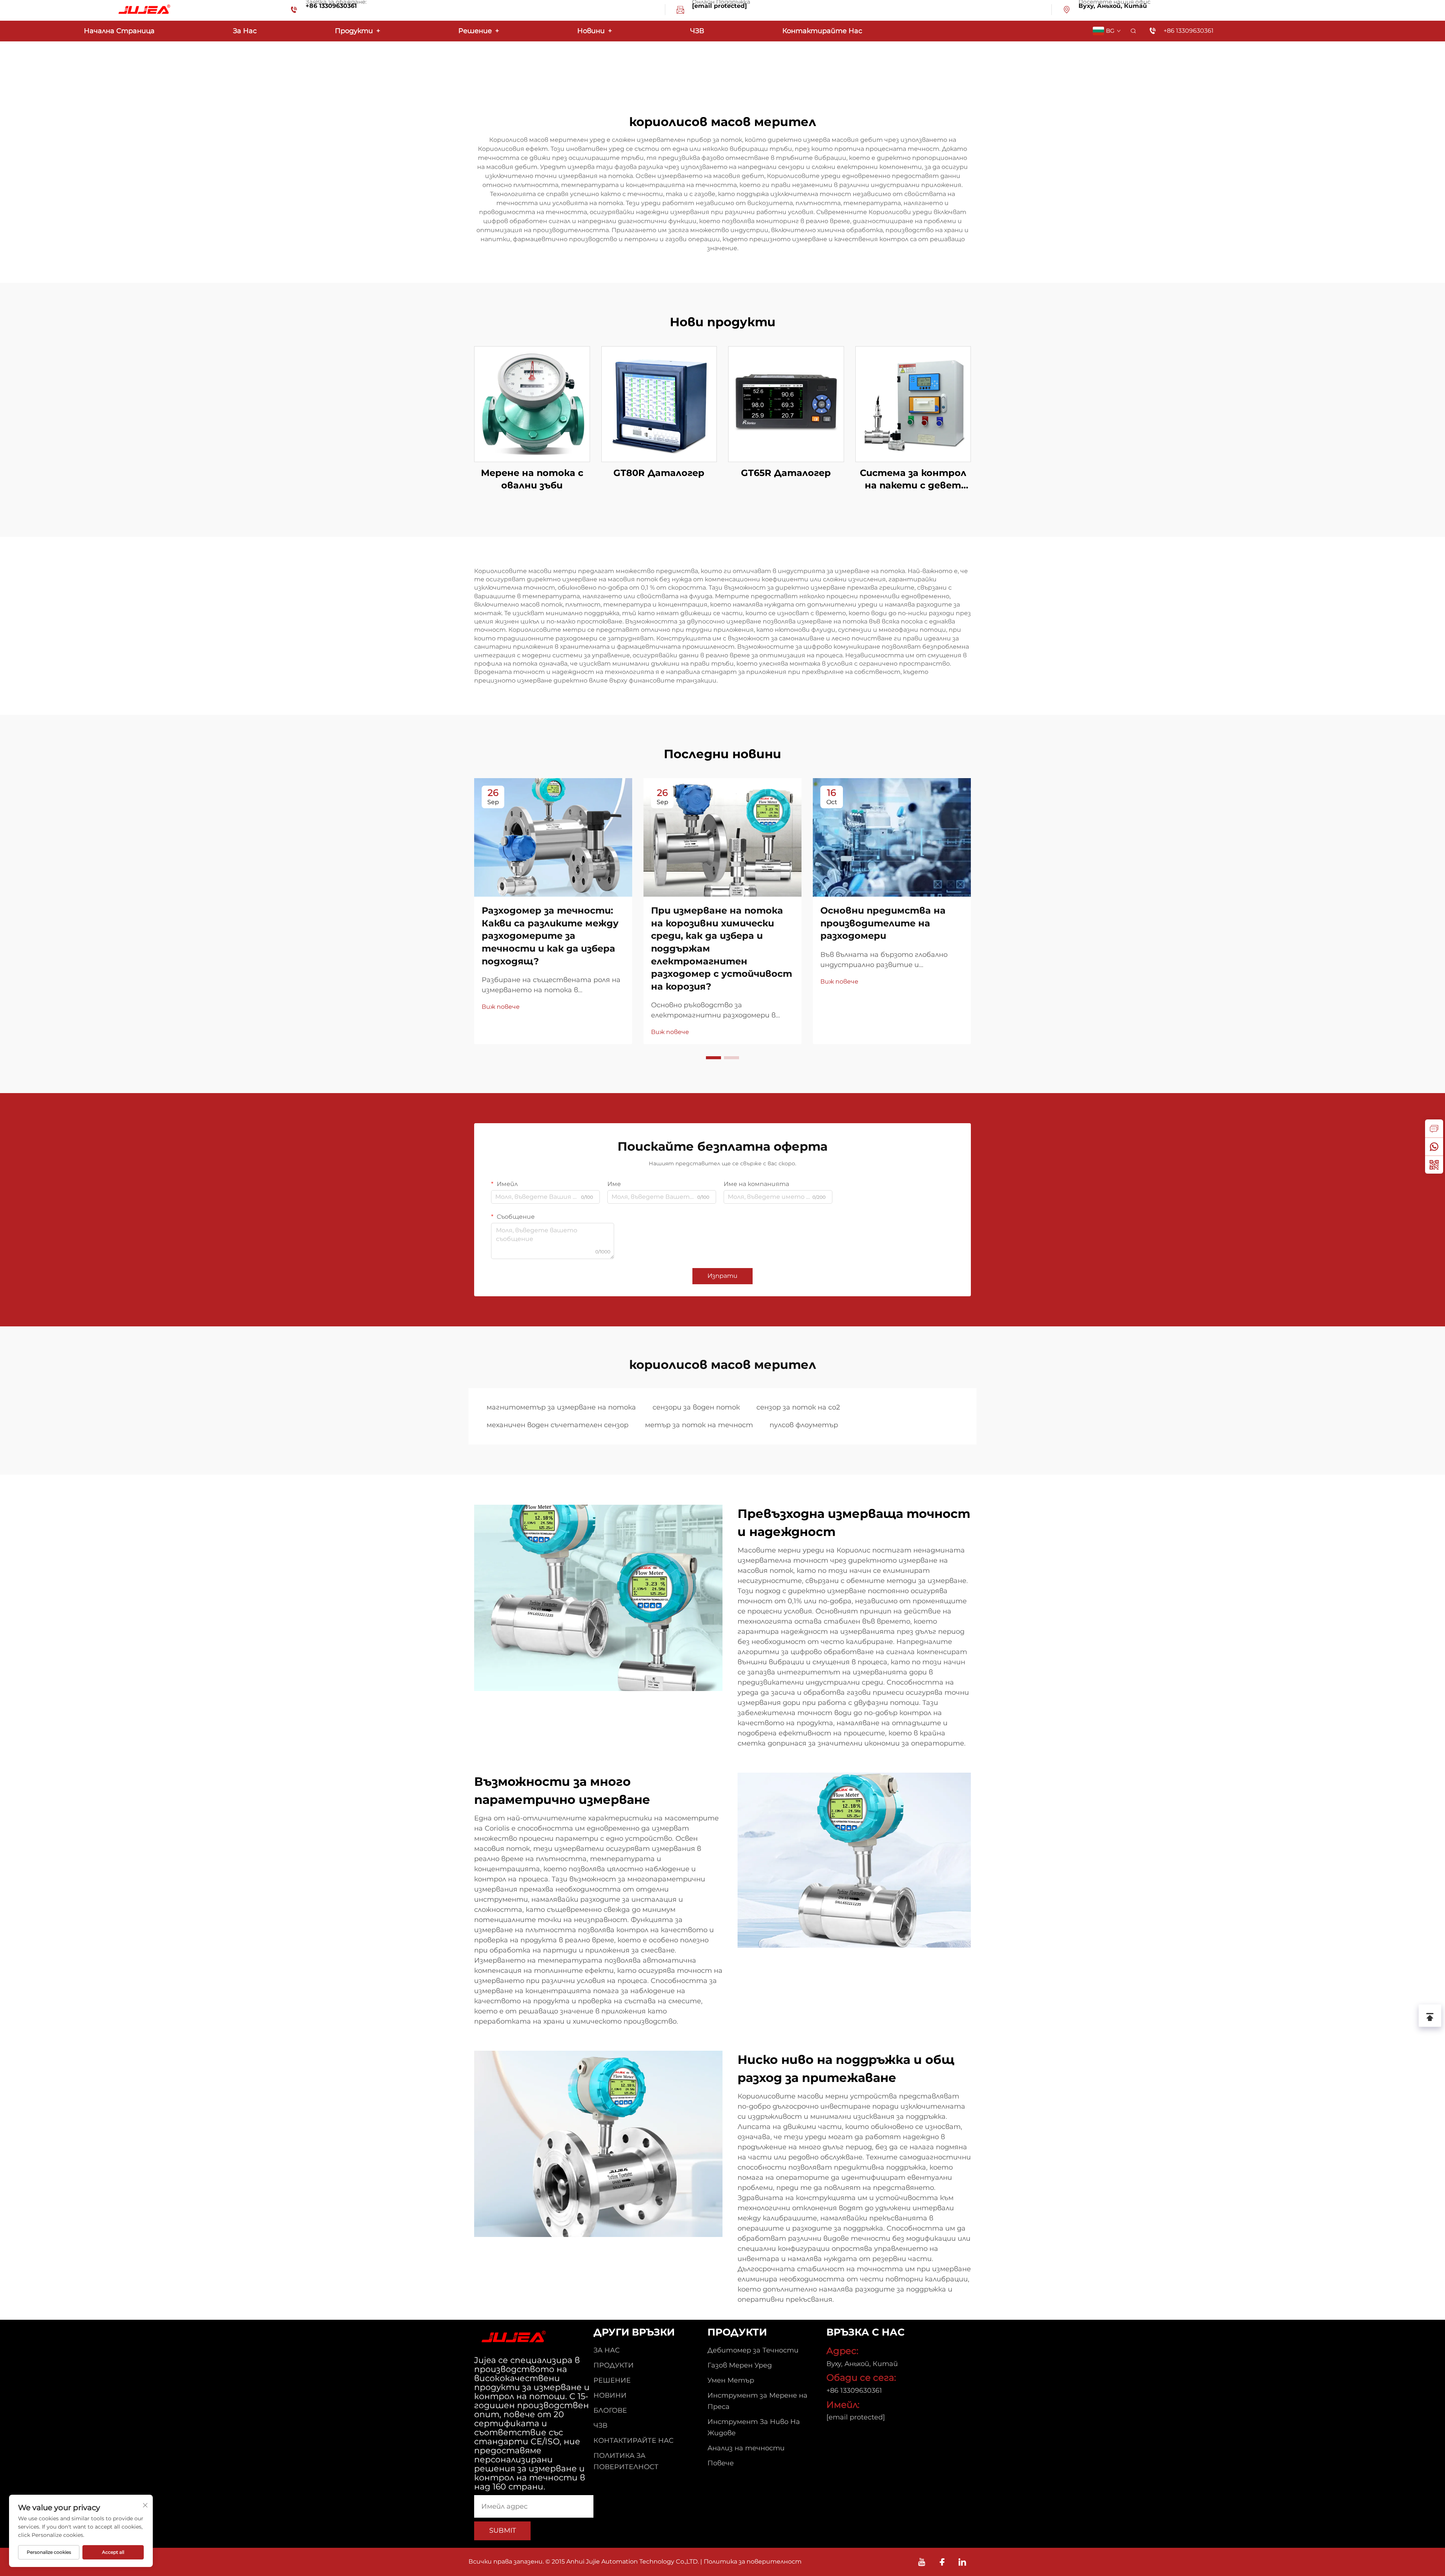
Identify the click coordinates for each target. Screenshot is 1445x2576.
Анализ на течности (746, 2448)
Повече (721, 2463)
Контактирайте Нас (822, 31)
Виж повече (501, 1007)
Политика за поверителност (753, 2562)
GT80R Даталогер (659, 473)
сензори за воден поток (696, 1407)
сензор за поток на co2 (798, 1407)
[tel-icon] (294, 11)
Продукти (357, 31)
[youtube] (922, 2562)
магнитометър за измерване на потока (561, 1407)
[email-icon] (680, 11)
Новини (595, 31)
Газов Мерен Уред (740, 2365)
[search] (1133, 31)
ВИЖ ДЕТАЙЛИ (532, 404)
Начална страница (119, 31)
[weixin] (1434, 1165)
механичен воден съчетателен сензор (557, 1425)
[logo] (143, 10)
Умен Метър (731, 2380)
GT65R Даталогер (786, 473)
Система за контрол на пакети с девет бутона (913, 480)
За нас (245, 31)
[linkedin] (962, 2562)
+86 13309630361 (331, 6)
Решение (479, 31)
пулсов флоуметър (804, 1425)
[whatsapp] (1434, 1147)
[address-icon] (1067, 11)
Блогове (610, 2410)
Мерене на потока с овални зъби (532, 479)
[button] (713, 1058)
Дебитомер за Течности (753, 2350)
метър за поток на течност (699, 1425)
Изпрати (722, 1276)
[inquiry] (1434, 1128)
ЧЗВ (697, 31)
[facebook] (942, 2562)
